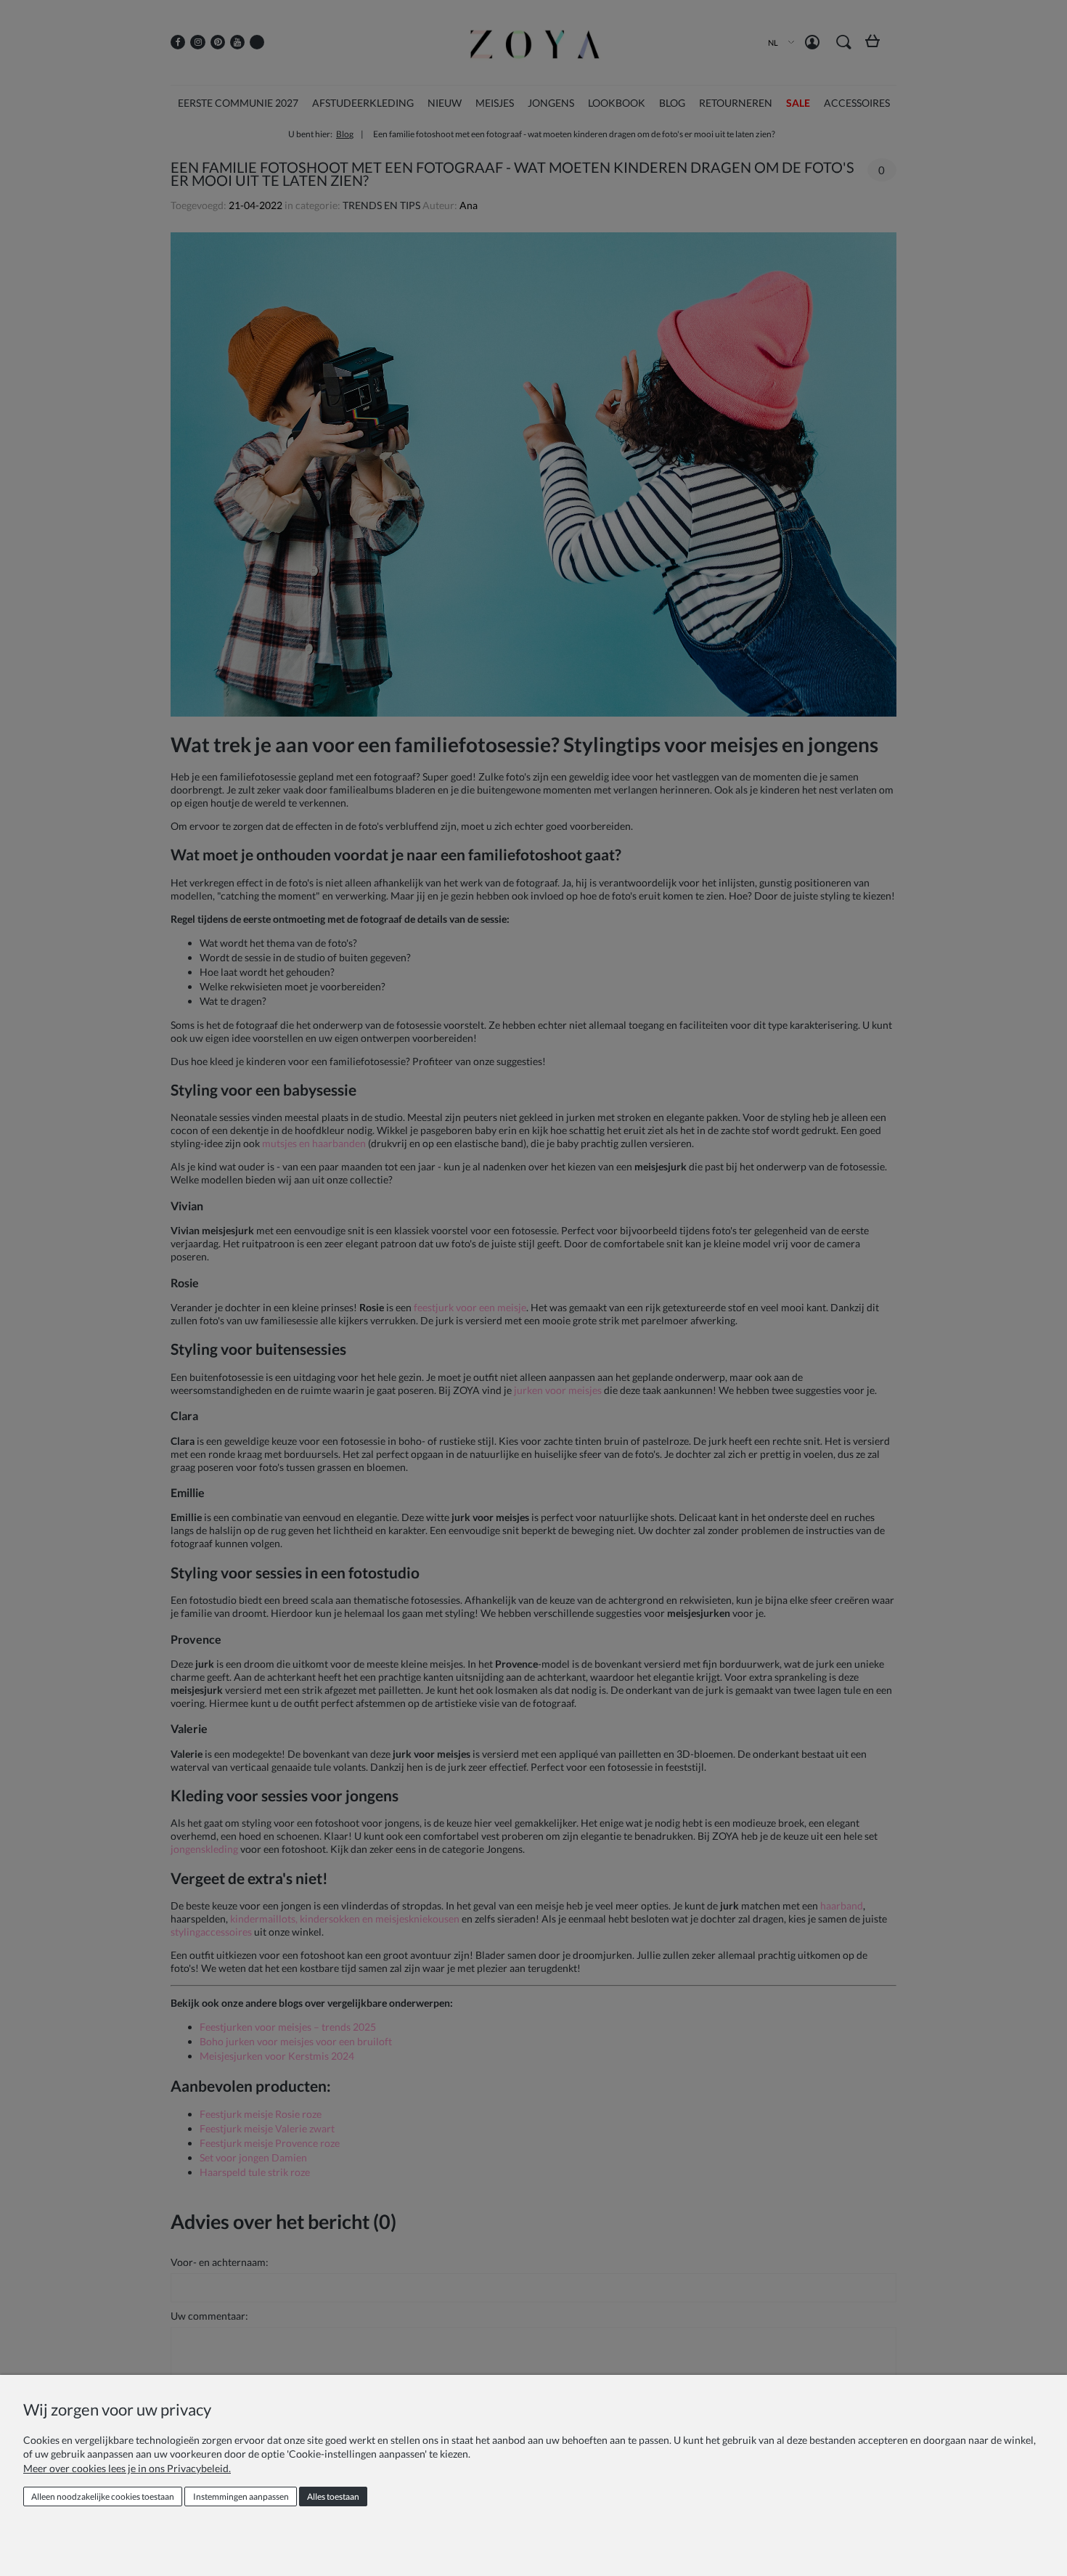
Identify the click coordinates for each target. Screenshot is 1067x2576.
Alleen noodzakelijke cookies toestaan (103, 2496)
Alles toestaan (333, 2496)
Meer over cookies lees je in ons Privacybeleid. (127, 2468)
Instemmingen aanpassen (241, 2496)
